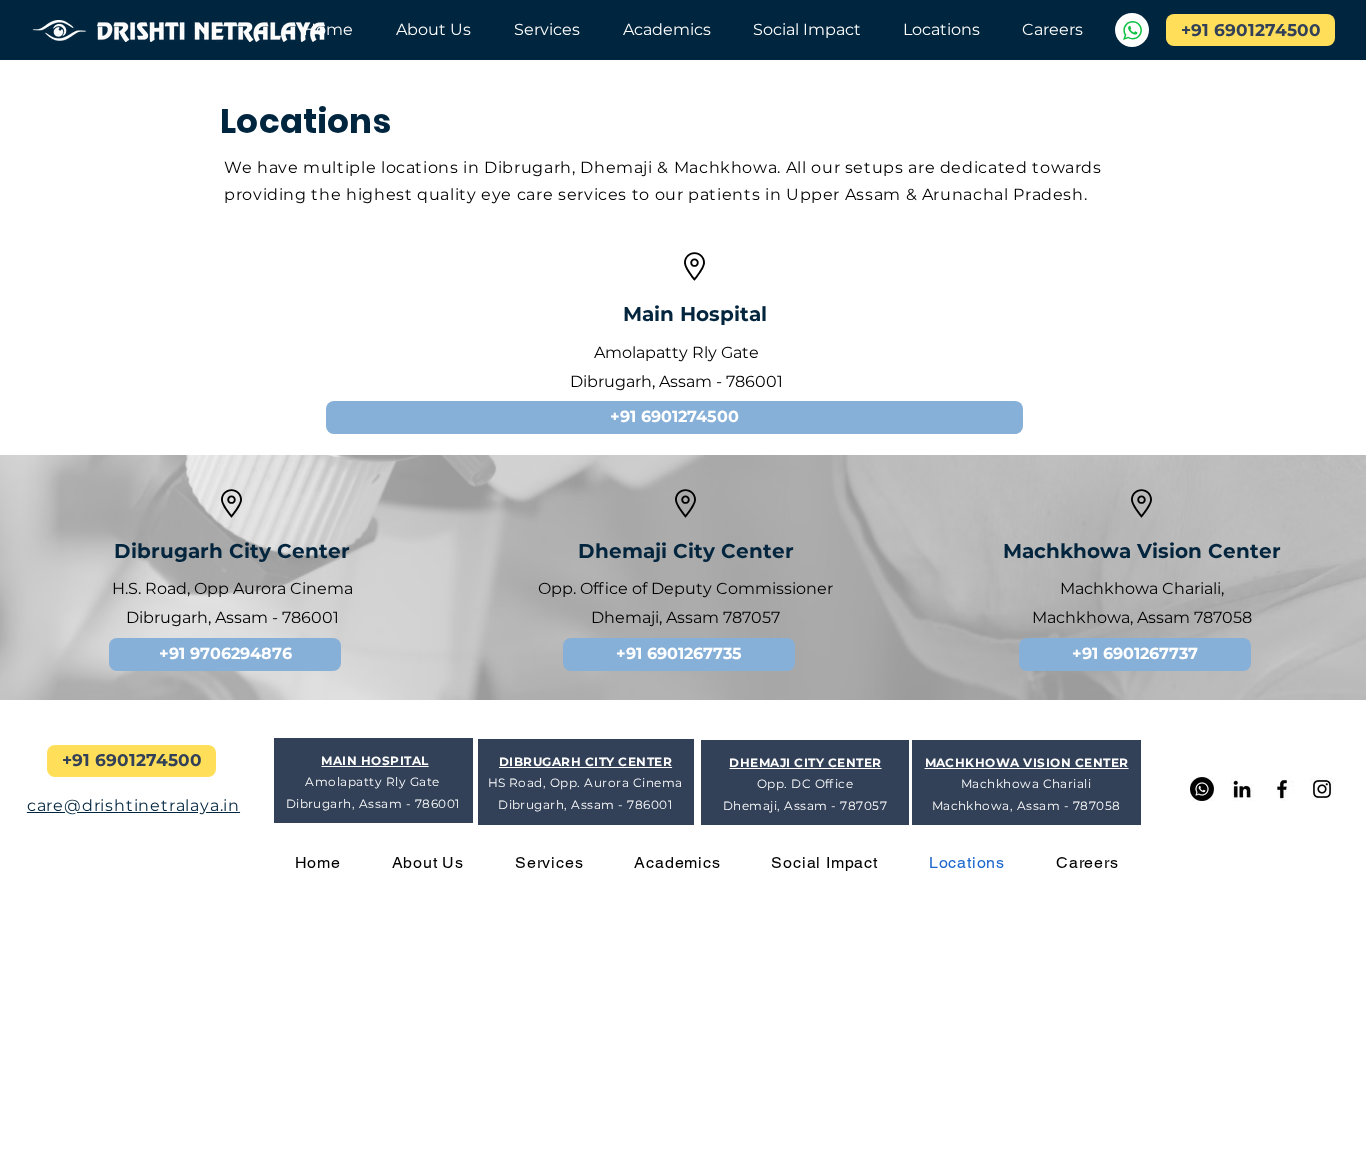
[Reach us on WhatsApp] (1132, 30)
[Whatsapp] (1202, 789)
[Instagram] (1322, 789)
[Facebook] (1282, 789)
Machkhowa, (1084, 617)
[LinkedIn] (1242, 789)
